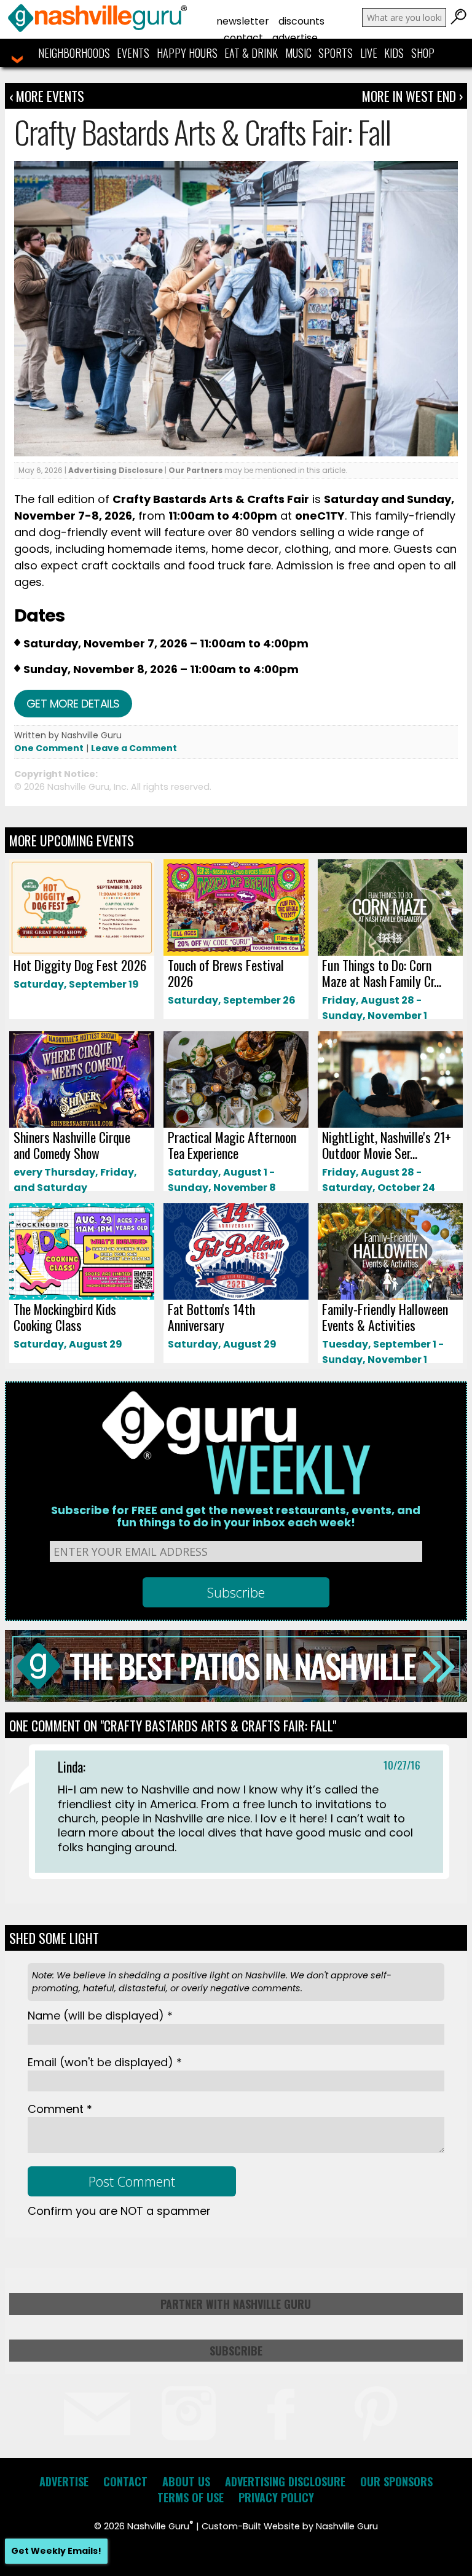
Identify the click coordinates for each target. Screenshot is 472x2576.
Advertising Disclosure (116, 470)
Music (298, 53)
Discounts (301, 21)
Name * (100, 2016)
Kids (394, 53)
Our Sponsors (396, 2481)
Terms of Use (191, 2497)
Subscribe (236, 2351)
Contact (243, 38)
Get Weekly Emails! (56, 2551)
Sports (336, 53)
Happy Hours (187, 53)
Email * (105, 2062)
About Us (186, 2481)
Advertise (295, 38)
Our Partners (195, 470)
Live (369, 53)
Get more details (73, 704)
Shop (423, 53)
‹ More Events (47, 96)
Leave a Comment (134, 748)
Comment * (60, 2109)
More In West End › (412, 96)
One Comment (49, 748)
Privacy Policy (276, 2497)
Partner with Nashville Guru (236, 2304)
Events (133, 53)
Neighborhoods (74, 53)
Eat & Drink (251, 53)
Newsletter (243, 21)
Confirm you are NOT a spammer (119, 2211)
